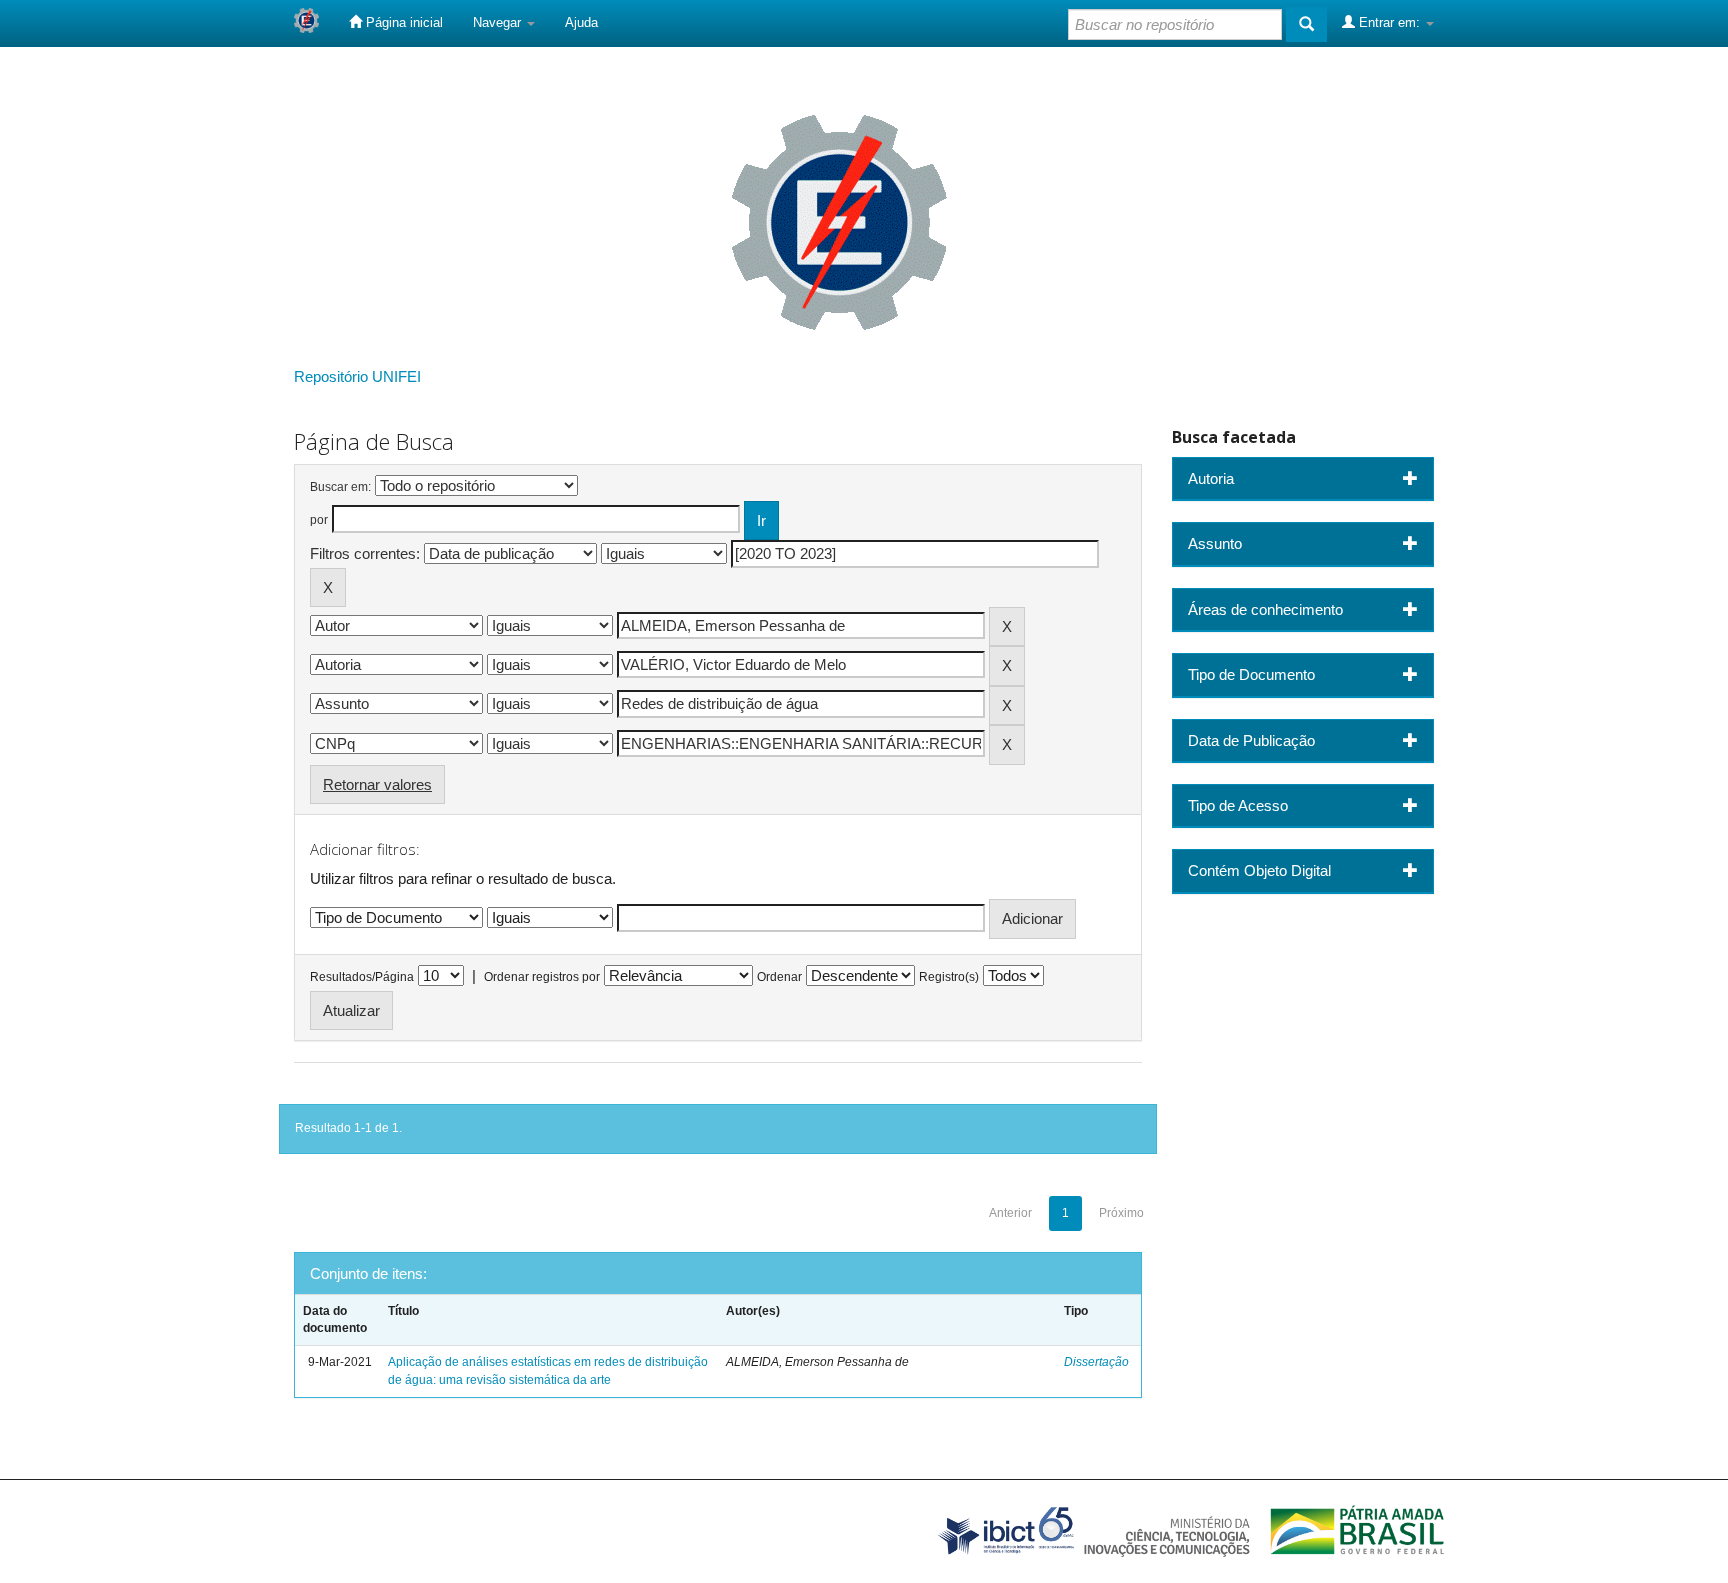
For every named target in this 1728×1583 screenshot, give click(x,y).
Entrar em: (1389, 22)
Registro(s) (949, 977)
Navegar (499, 22)
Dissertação (1096, 1362)
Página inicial (402, 22)
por (319, 520)
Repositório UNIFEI (357, 376)
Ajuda (581, 22)
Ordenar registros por (542, 977)
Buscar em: (340, 487)
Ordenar (779, 977)
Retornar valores (377, 784)
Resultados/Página (362, 977)
